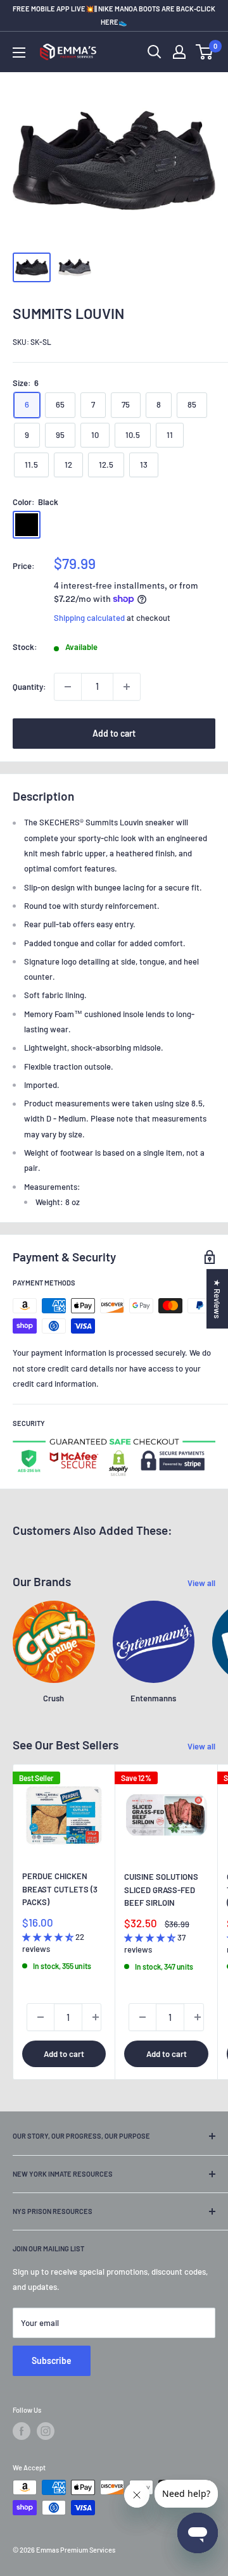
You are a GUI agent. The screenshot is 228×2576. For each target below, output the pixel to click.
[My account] (179, 52)
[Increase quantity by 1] (127, 687)
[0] (205, 52)
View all (201, 1583)
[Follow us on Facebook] (22, 2431)
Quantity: (29, 687)
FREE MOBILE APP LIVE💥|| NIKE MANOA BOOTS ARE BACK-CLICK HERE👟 (114, 15)
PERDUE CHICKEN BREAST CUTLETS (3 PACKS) (60, 1889)
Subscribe (52, 2360)
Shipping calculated (89, 618)
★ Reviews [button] (217, 1299)
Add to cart (114, 733)
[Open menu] (19, 53)
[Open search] (155, 52)
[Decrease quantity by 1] (68, 687)
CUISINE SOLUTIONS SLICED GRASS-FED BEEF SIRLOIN (161, 1889)
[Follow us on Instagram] (46, 2431)
